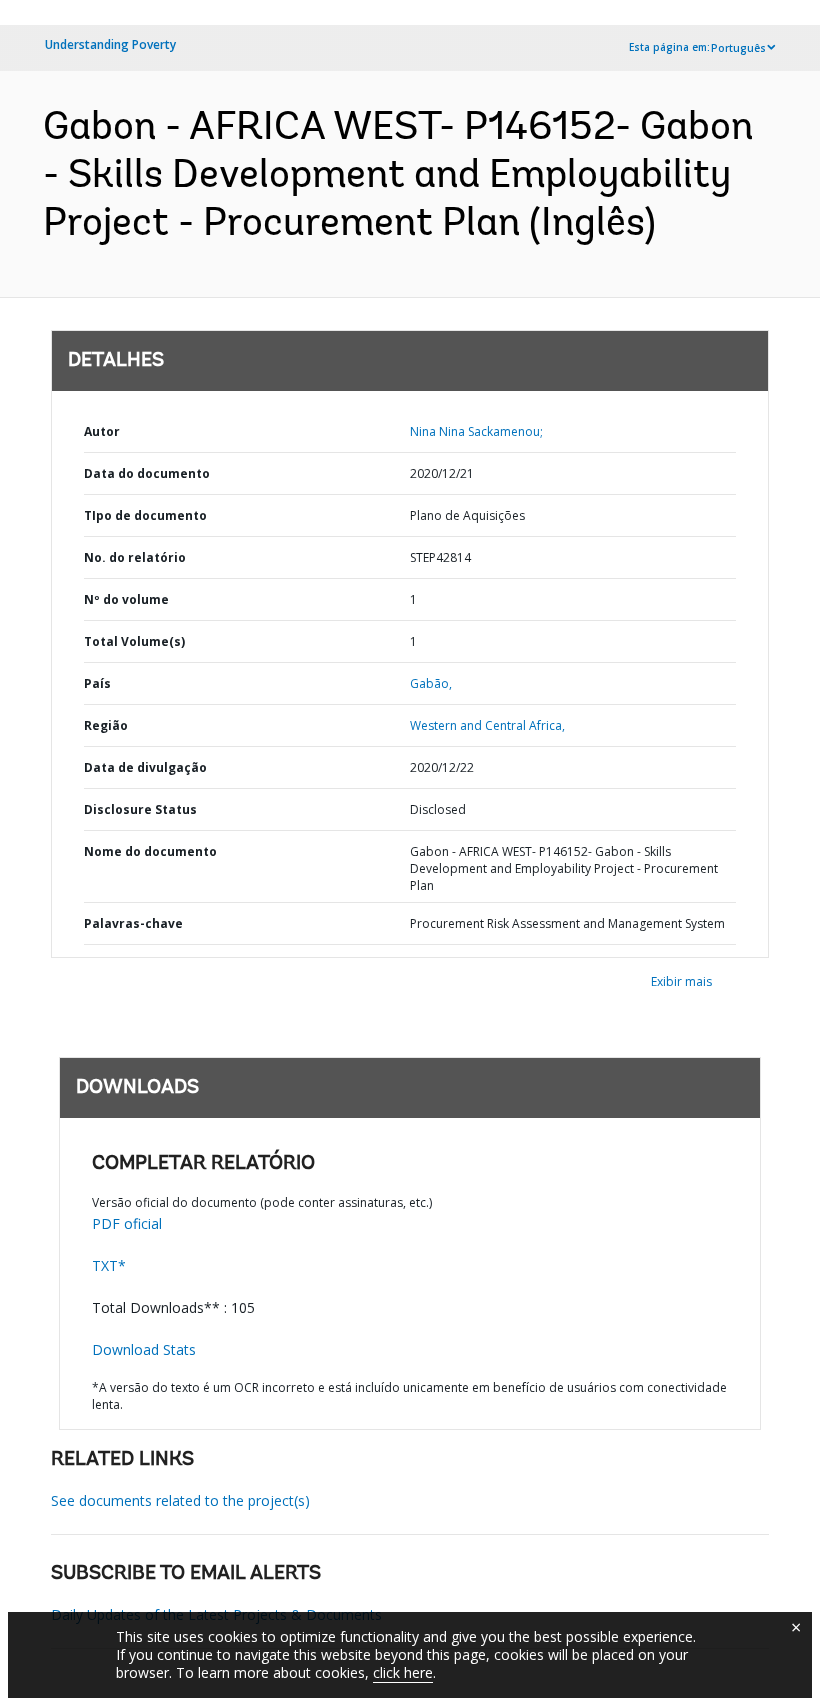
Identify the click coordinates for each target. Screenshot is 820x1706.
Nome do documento (150, 851)
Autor (102, 431)
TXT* (109, 1265)
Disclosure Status (140, 809)
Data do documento (147, 473)
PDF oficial (127, 1223)
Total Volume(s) (134, 641)
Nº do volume (126, 599)
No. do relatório (135, 557)
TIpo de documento (145, 515)
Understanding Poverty (110, 44)
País (97, 683)
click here (403, 1672)
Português (738, 48)
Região (106, 725)
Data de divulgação (145, 767)
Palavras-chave (133, 923)
